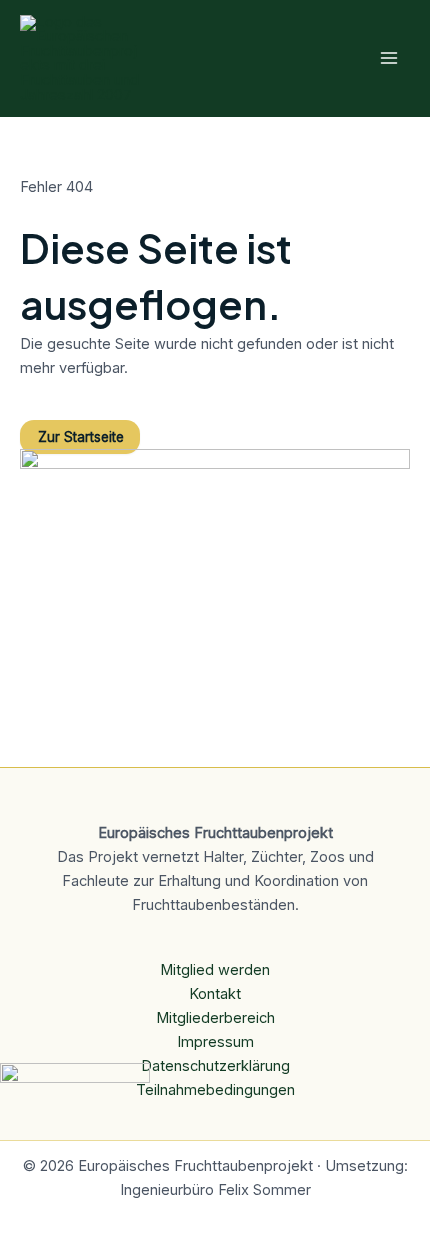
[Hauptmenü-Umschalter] (389, 58)
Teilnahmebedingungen (215, 1090)
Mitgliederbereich (215, 1018)
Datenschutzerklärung (215, 1066)
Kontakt (215, 994)
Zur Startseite (81, 437)
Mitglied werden (215, 970)
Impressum (215, 1042)
